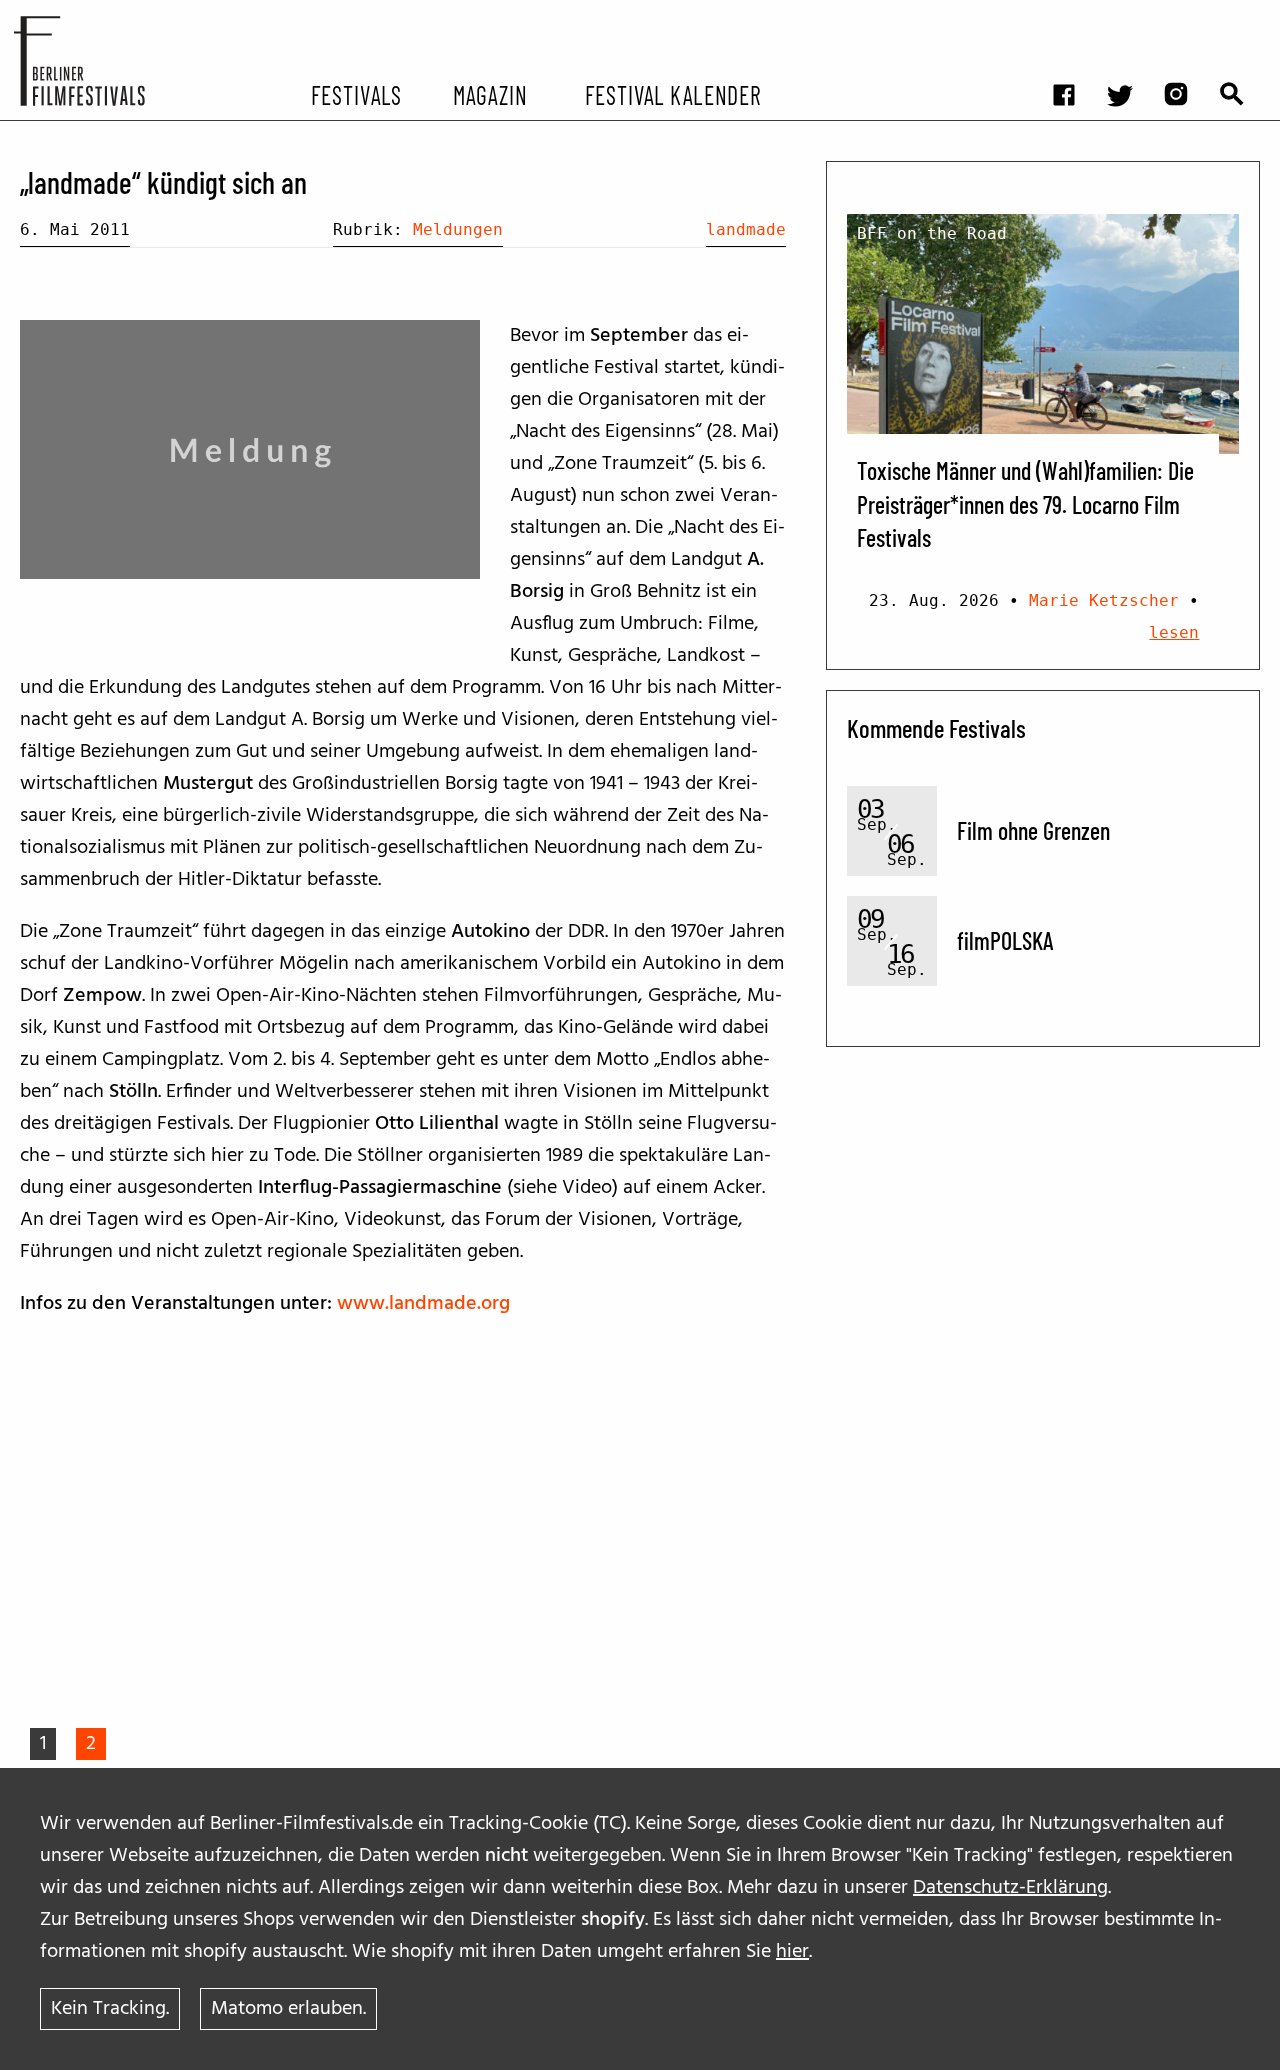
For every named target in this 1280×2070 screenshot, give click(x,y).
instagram (1186, 15)
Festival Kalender (672, 94)
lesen (1174, 632)
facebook (1074, 15)
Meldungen (458, 229)
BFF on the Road (932, 233)
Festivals (356, 94)
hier (792, 1952)
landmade (746, 229)
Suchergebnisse (1242, 15)
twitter (1130, 15)
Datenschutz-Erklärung (1010, 1888)
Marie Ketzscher (1104, 600)
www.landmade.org (423, 1304)
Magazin (489, 94)
